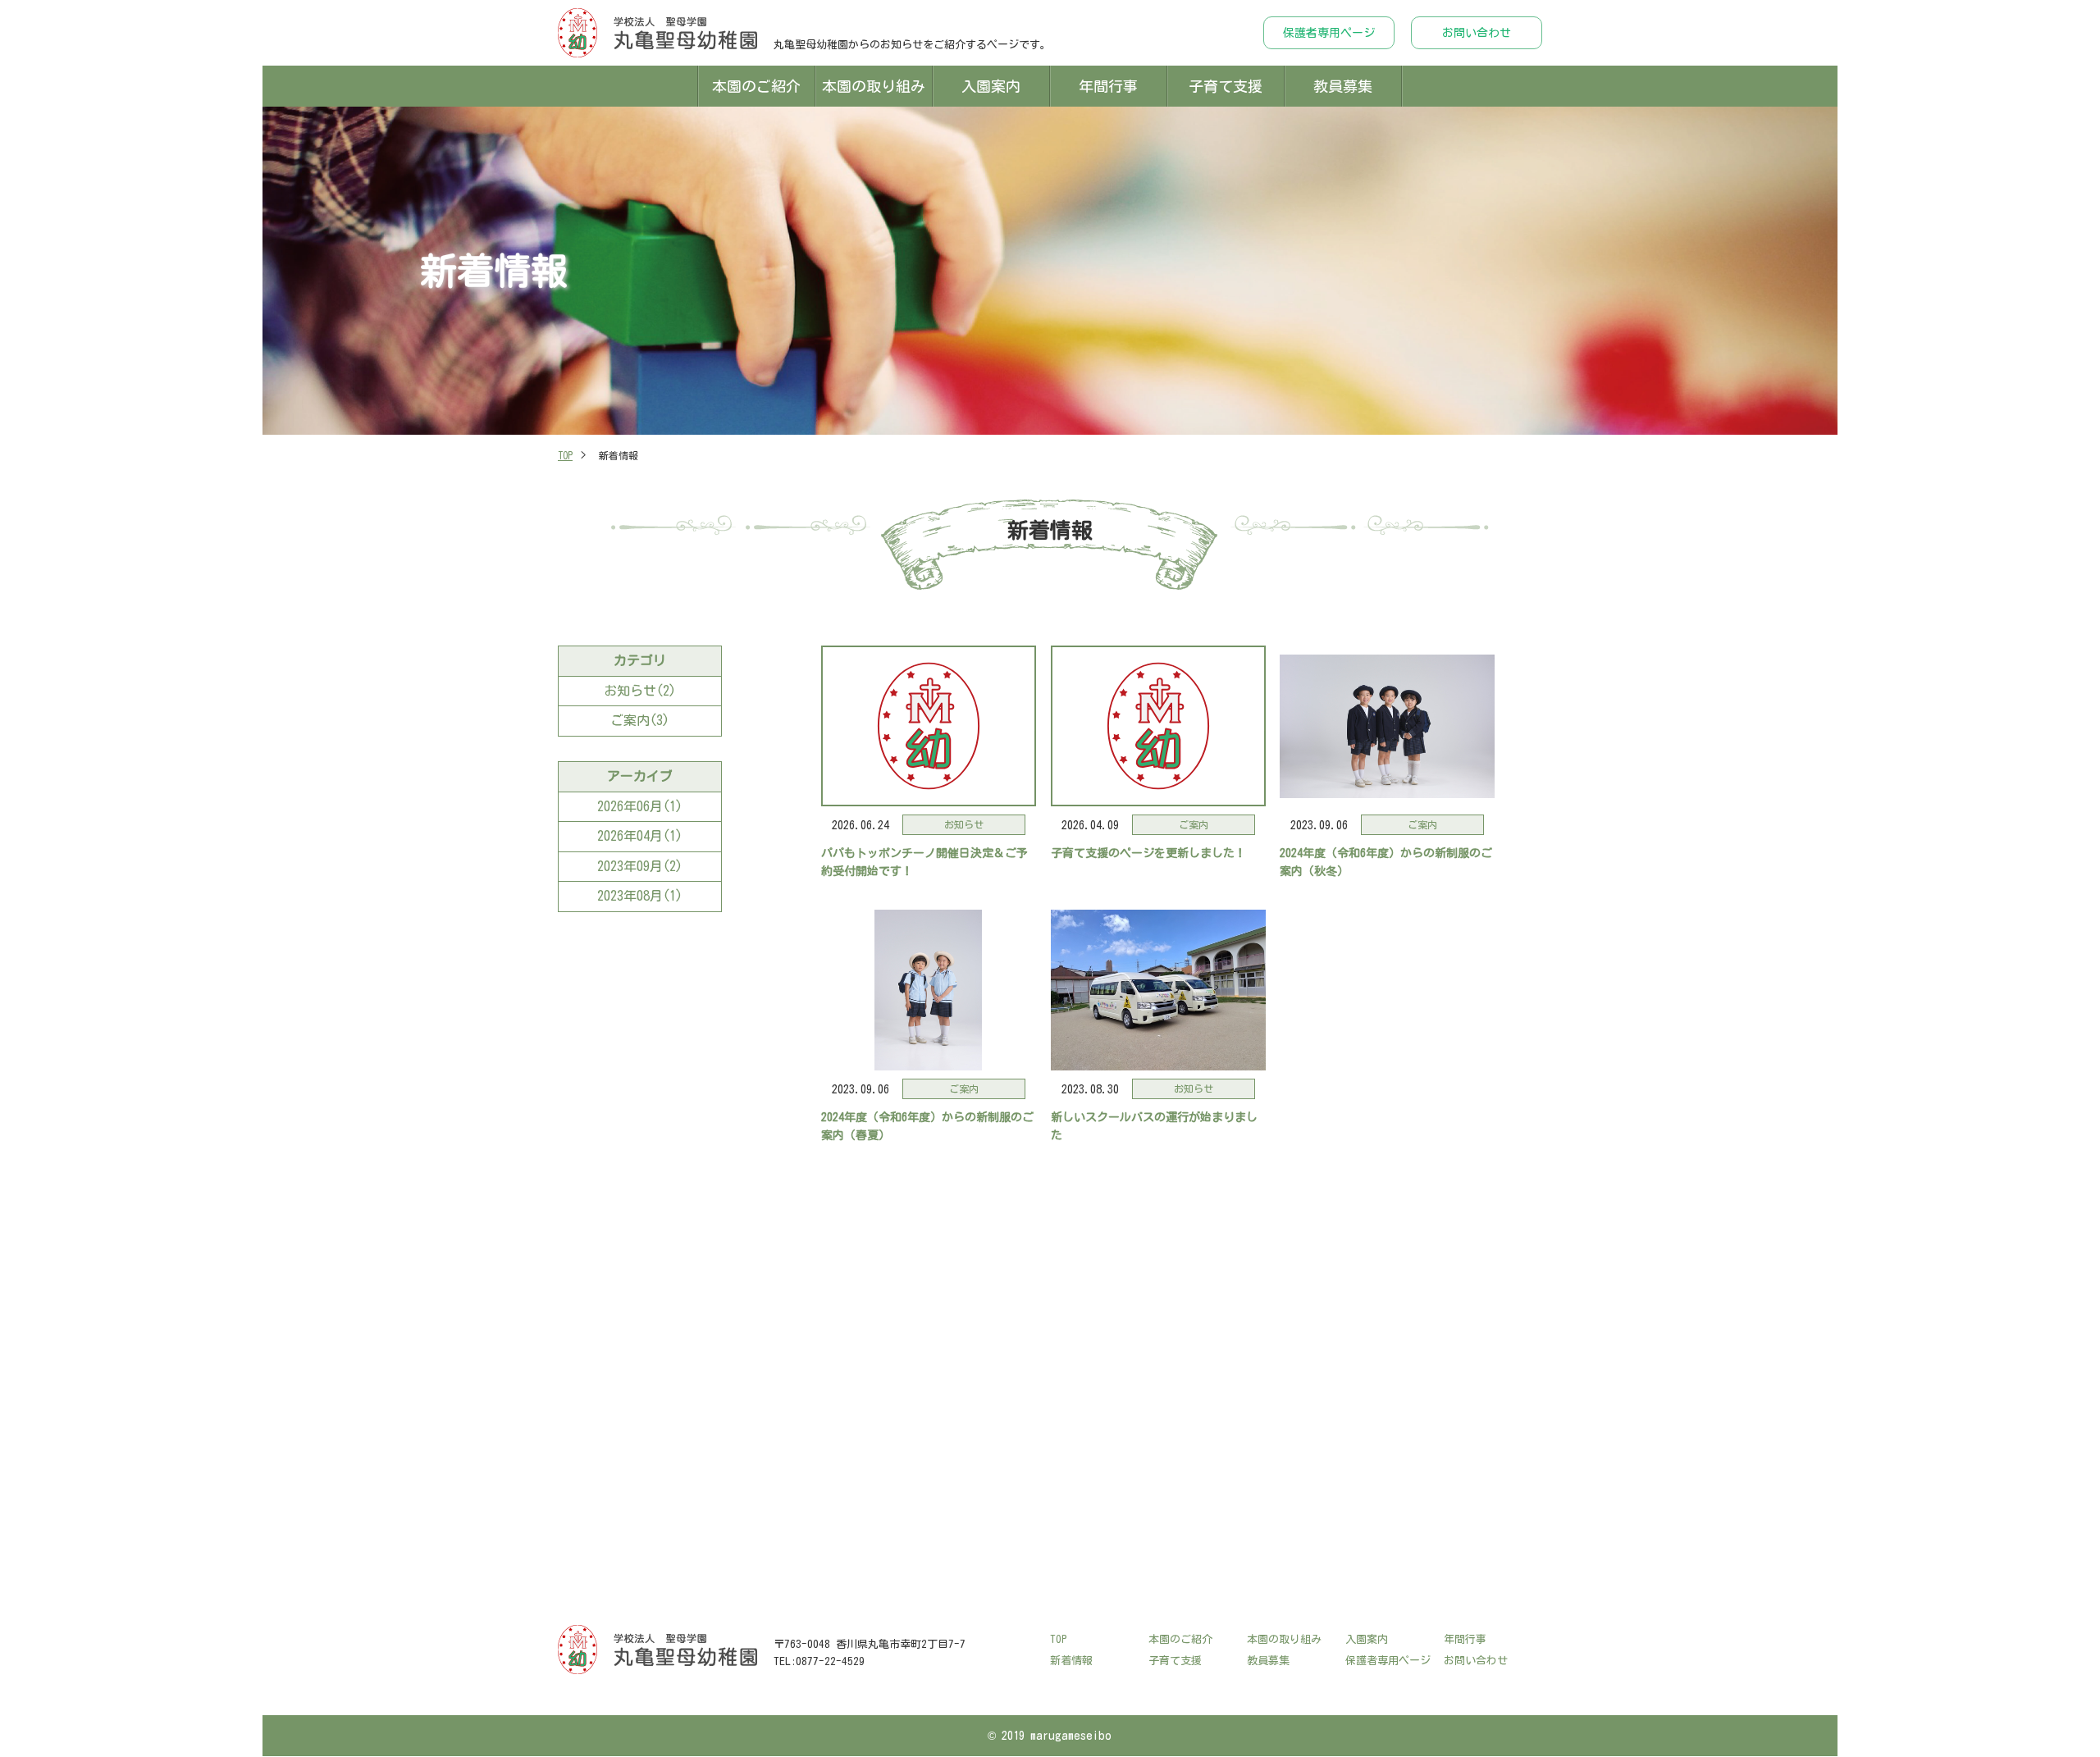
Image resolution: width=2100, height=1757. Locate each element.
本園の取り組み (874, 86)
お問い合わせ (1477, 33)
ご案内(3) (640, 720)
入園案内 (991, 86)
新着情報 (1071, 1661)
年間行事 (1108, 86)
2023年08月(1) (640, 896)
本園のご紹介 (756, 86)
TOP (565, 455)
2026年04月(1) (640, 836)
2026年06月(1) (640, 806)
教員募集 (1343, 86)
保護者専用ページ (1329, 33)
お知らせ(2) (640, 691)
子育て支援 (1226, 86)
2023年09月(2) (640, 866)
